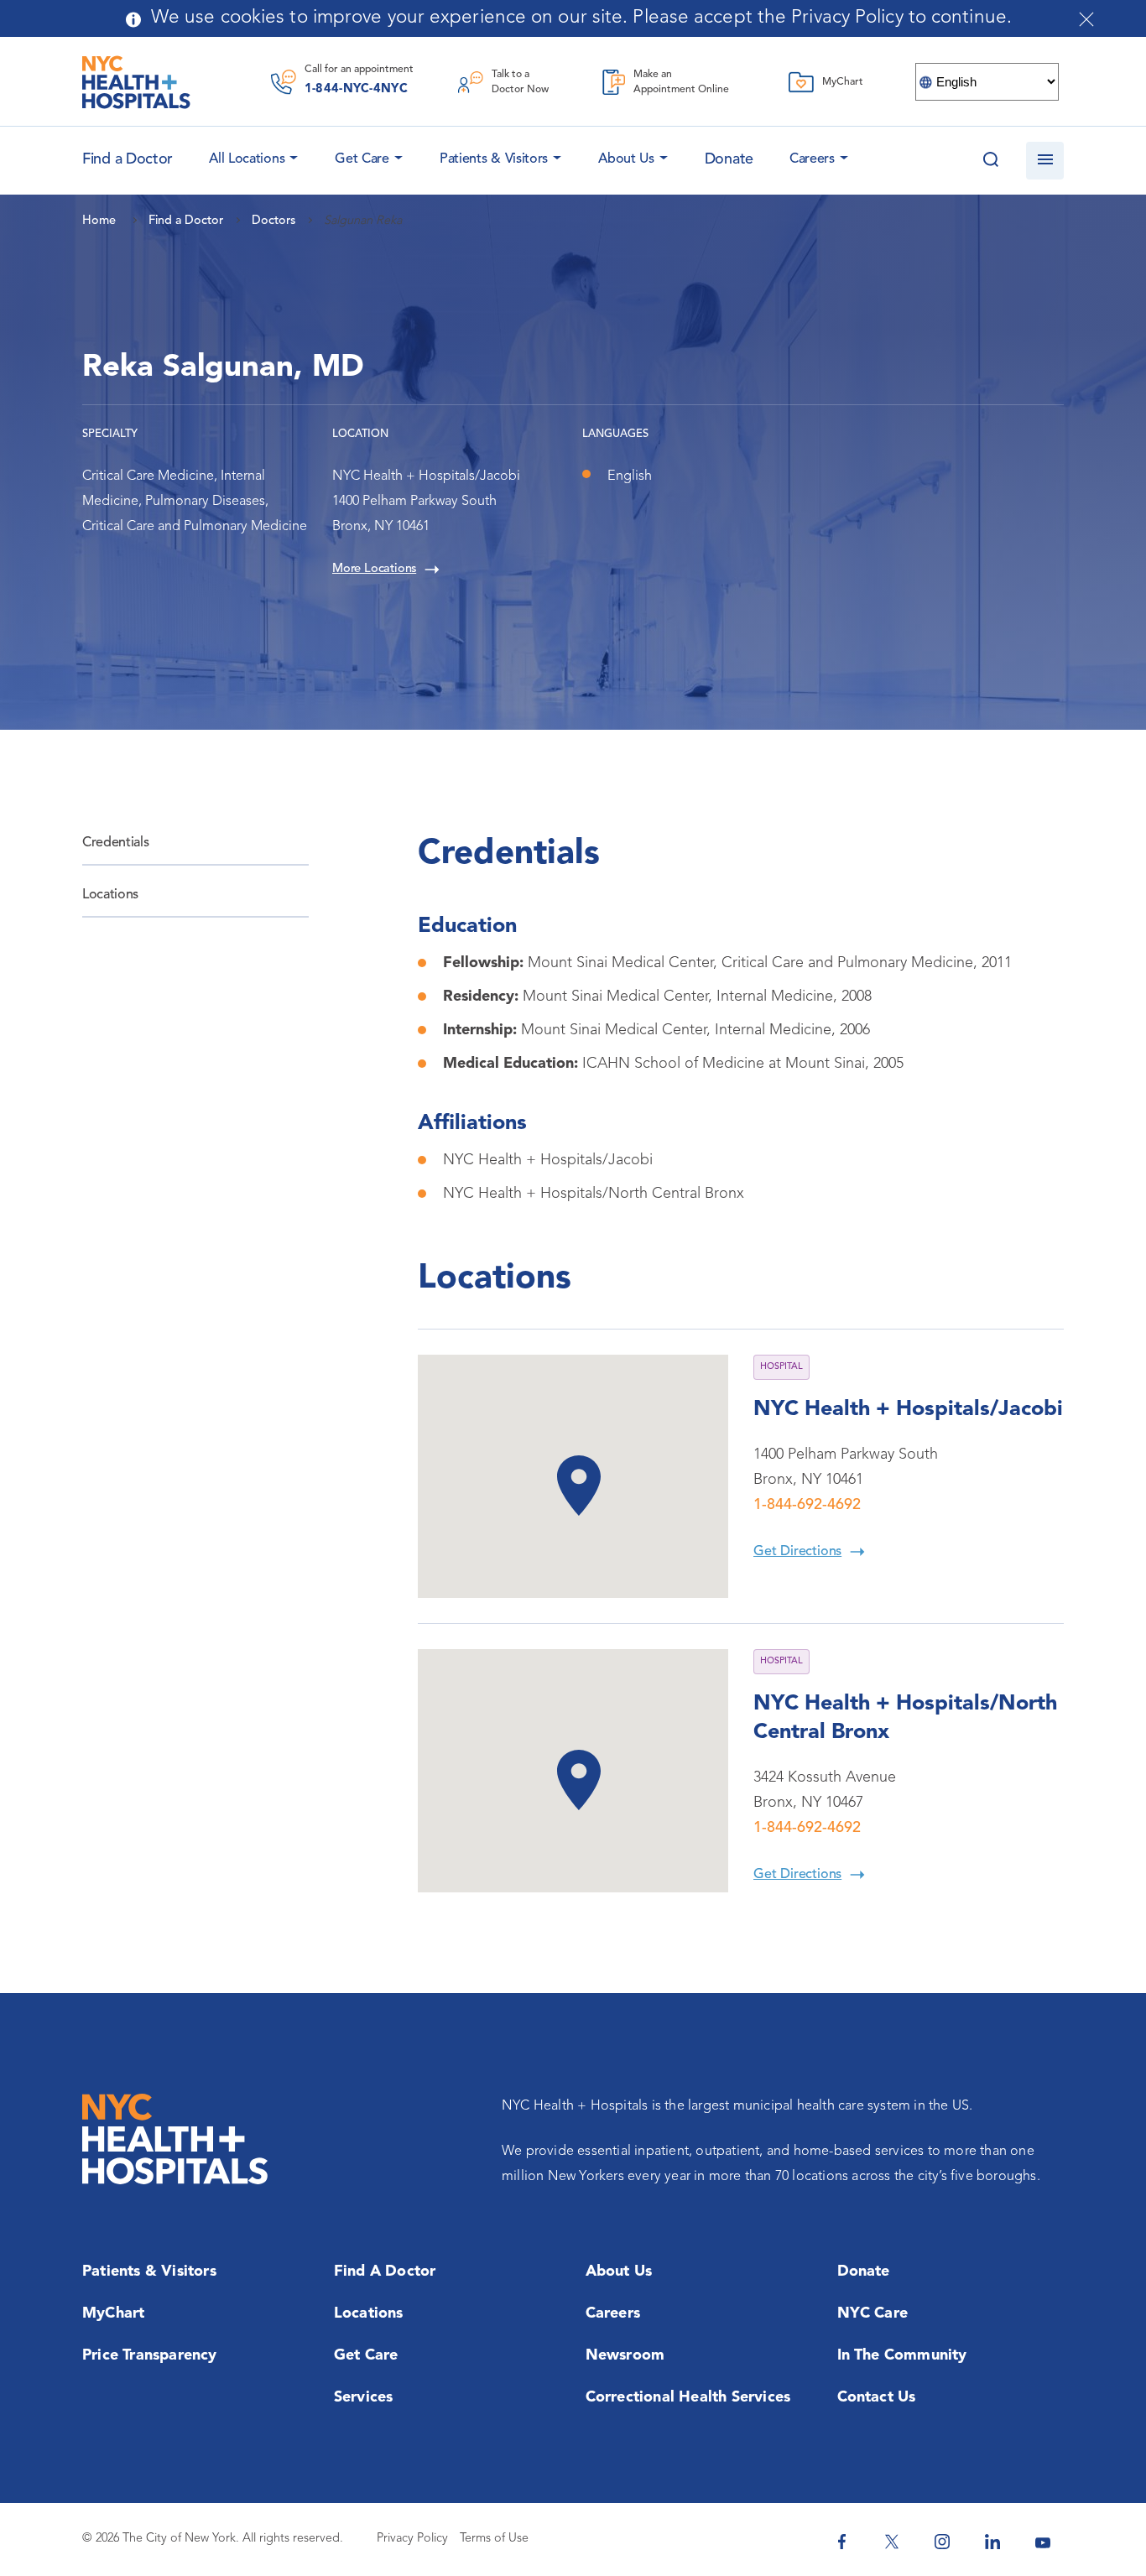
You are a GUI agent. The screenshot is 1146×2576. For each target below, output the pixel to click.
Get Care (362, 159)
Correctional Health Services (688, 2397)
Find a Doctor (385, 2272)
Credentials (115, 843)
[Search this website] (990, 161)
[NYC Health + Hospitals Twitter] (892, 2542)
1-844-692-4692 (807, 1505)
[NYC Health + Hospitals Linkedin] (992, 2542)
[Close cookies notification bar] (1086, 19)
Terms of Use (494, 2539)
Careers (812, 159)
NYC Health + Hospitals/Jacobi (908, 1410)
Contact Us (877, 2397)
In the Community (902, 2355)
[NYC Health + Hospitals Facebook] (841, 2542)
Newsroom (625, 2355)
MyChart (113, 2313)
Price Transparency (150, 2355)
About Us (626, 159)
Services (364, 2397)
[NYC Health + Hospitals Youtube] (1043, 2542)
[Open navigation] (1045, 161)
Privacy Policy (412, 2539)
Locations (110, 895)
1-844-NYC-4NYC (356, 89)
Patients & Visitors (494, 159)
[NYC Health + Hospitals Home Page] (136, 82)
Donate (729, 159)
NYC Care (873, 2313)
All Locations (247, 159)
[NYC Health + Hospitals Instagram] (942, 2542)
